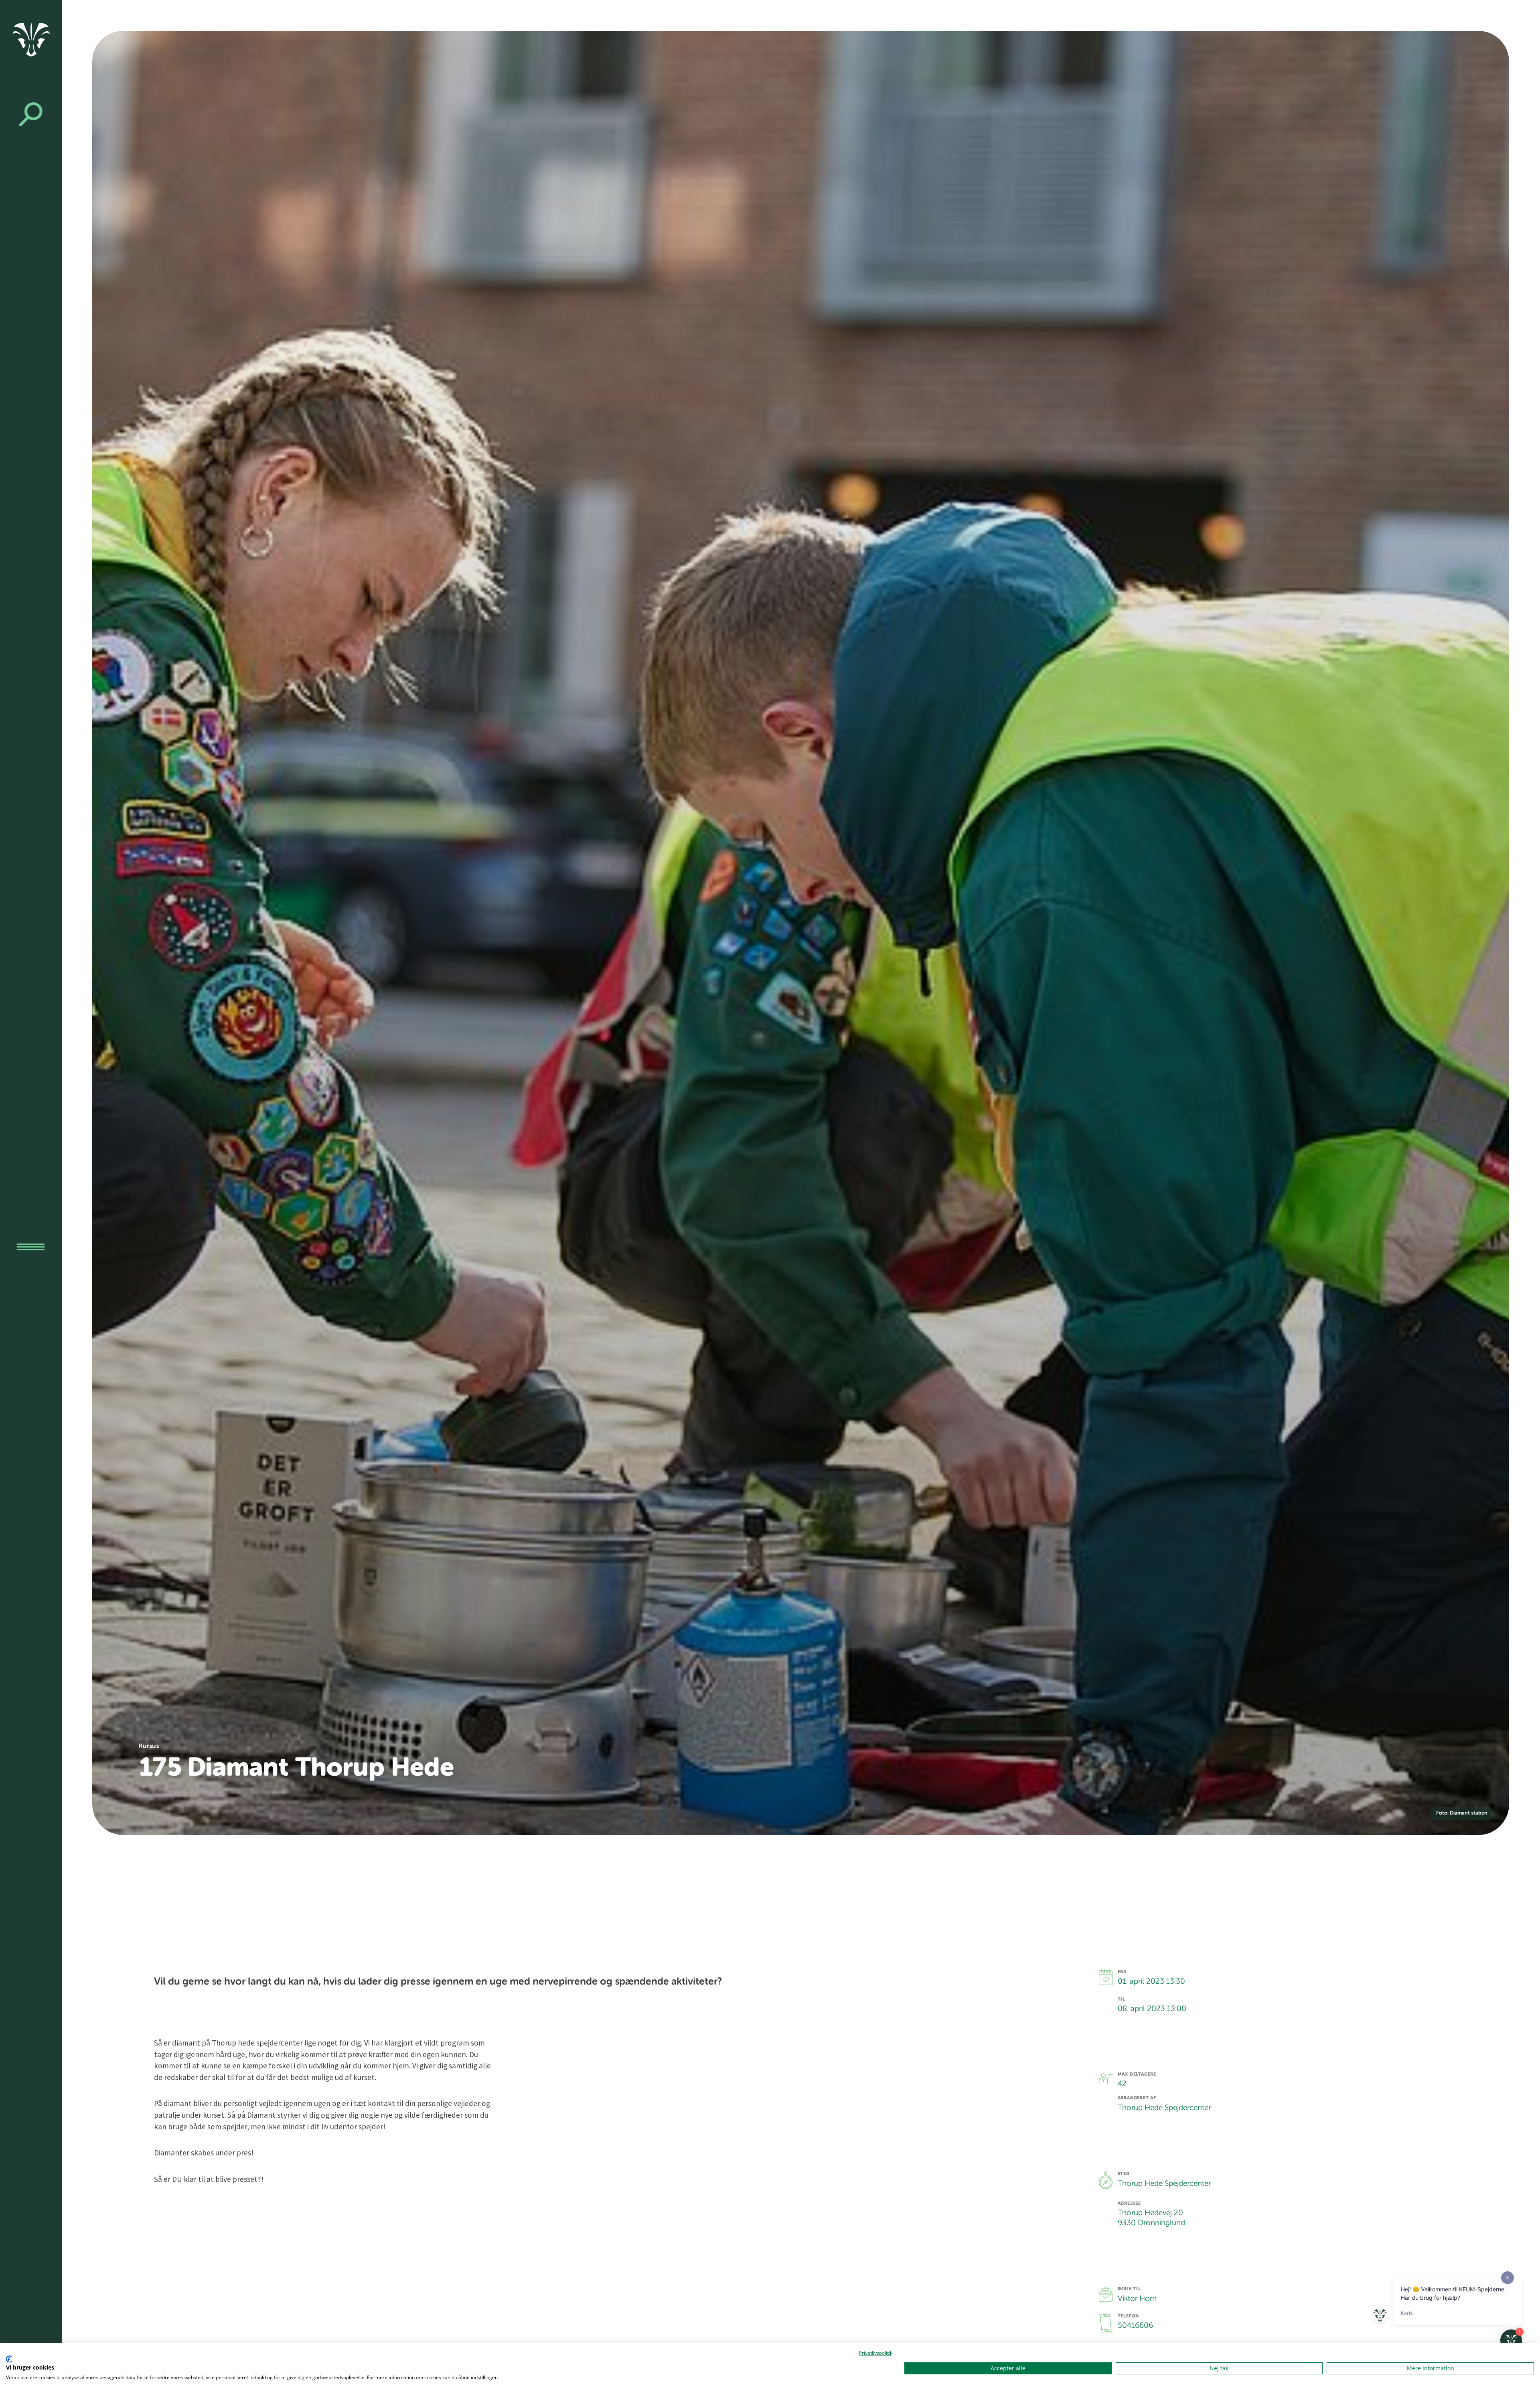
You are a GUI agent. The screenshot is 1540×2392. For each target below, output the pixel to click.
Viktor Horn (1137, 2299)
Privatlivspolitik (876, 2353)
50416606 (1135, 2326)
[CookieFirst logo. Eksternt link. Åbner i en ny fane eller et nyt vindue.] (9, 2359)
